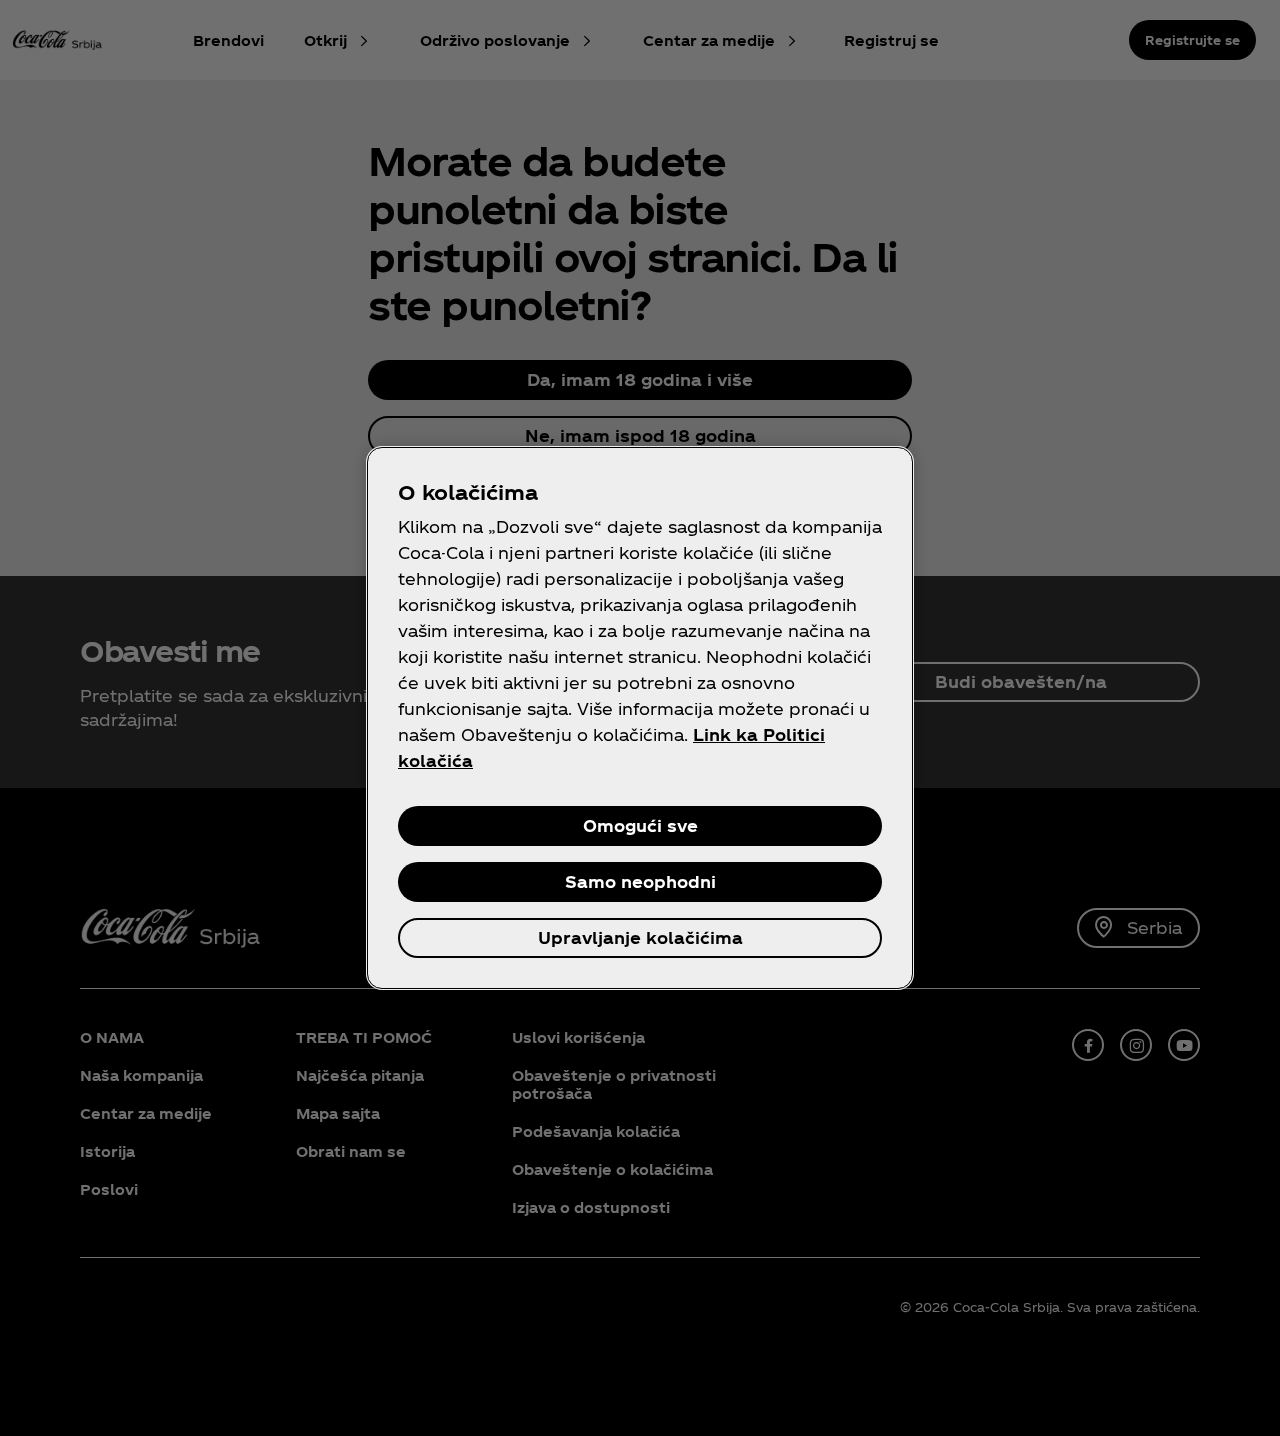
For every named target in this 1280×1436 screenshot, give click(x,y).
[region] (640, 718)
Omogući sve (640, 825)
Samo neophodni (640, 881)
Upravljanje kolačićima (640, 937)
